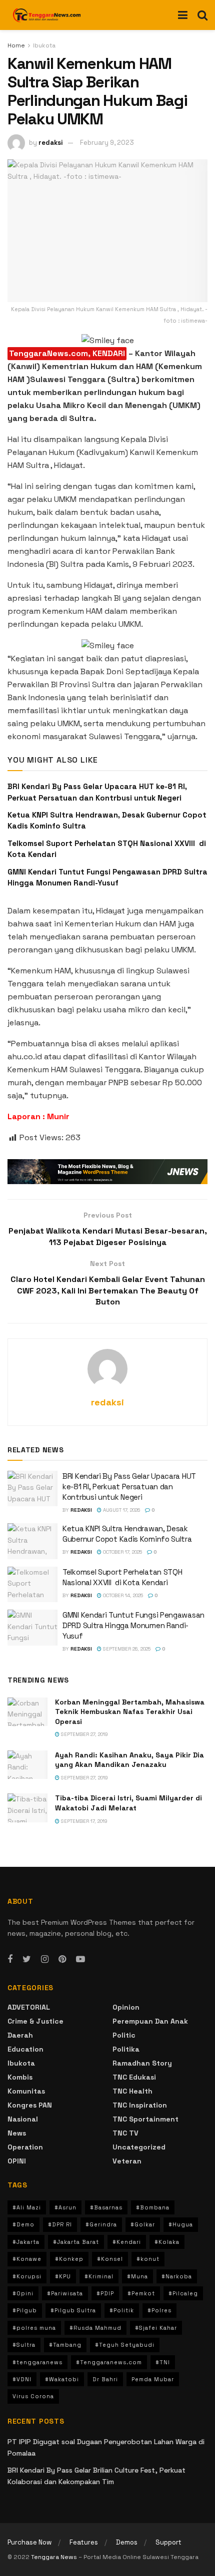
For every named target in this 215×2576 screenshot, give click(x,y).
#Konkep (69, 2259)
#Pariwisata (65, 2293)
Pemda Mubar (153, 2379)
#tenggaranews (37, 2362)
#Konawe (27, 2259)
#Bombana (153, 2207)
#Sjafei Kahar (156, 2328)
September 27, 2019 (84, 1734)
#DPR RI (60, 2224)
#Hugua (181, 2224)
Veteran (127, 2161)
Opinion (126, 2007)
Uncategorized (139, 2147)
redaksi (51, 143)
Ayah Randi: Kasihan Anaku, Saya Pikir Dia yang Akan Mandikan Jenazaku (129, 1760)
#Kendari (127, 2242)
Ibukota (44, 45)
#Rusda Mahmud (95, 2328)
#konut (148, 2259)
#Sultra (24, 2345)
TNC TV (125, 2133)
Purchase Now (29, 2542)
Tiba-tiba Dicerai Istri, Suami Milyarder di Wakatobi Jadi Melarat (128, 1803)
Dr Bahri (105, 2379)
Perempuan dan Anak (150, 2021)
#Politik (122, 2310)
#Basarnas (106, 2207)
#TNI (163, 2362)
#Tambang (65, 2345)
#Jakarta (26, 2242)
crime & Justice (35, 2021)
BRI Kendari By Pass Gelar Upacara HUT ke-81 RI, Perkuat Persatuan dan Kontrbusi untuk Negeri (129, 1487)
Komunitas (26, 2091)
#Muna (137, 2276)
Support (168, 2542)
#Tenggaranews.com (109, 2362)
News (17, 2133)
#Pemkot (141, 2293)
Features (84, 2542)
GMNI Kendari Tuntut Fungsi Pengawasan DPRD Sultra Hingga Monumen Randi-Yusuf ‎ (133, 1625)
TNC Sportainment (145, 2119)
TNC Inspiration (140, 2105)
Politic (124, 2035)
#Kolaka (167, 2242)
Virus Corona (33, 2396)
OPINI (17, 2161)
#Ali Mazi (27, 2207)
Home (16, 45)
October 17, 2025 (122, 1552)
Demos (127, 2542)
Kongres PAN (30, 2105)
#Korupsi (27, 2276)
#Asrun (65, 2207)
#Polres (159, 2310)
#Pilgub (25, 2310)
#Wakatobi (62, 2379)
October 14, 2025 (122, 1595)
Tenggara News (55, 2557)
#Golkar (143, 2224)
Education (25, 2049)
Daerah (20, 2035)
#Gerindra (101, 2224)
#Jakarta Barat (76, 2242)
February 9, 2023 (107, 143)
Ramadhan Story (142, 2063)
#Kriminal (99, 2276)
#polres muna (34, 2328)
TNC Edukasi (134, 2077)
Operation (25, 2147)
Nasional (23, 2119)
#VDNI (22, 2379)
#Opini (23, 2293)
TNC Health (132, 2091)
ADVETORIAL (29, 2007)
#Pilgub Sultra (73, 2310)
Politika (126, 2049)
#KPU (63, 2276)
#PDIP (105, 2293)
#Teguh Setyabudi (125, 2345)
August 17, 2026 (121, 1510)
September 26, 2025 (126, 1649)
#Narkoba (177, 2276)
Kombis (20, 2077)
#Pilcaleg (183, 2293)
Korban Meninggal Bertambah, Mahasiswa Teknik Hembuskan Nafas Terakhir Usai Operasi (130, 1712)
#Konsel (110, 2259)
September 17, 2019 (83, 1821)
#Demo (23, 2224)
